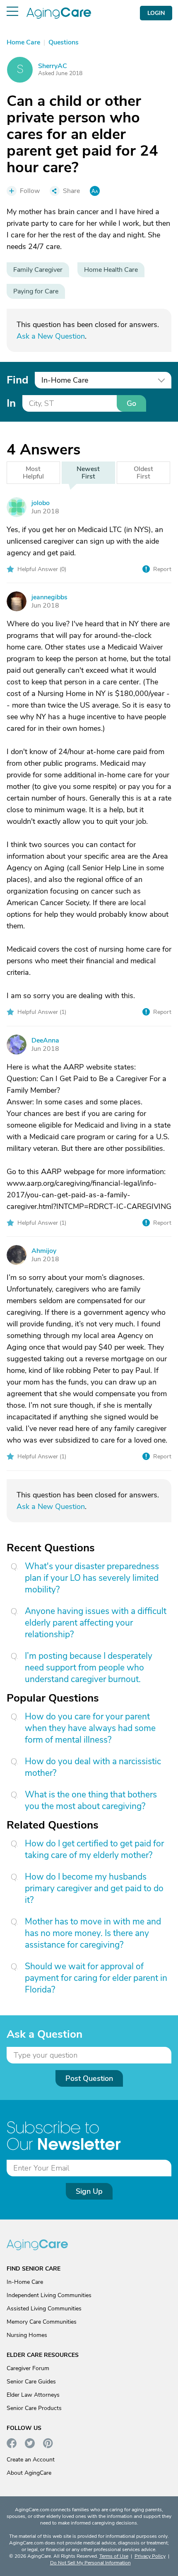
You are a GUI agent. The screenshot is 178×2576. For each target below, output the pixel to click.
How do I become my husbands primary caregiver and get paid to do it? (94, 1888)
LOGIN (156, 13)
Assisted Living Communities (44, 2309)
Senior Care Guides (31, 2382)
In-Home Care (25, 2282)
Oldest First (143, 473)
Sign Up (89, 2191)
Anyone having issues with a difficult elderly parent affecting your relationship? (96, 1623)
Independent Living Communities (49, 2295)
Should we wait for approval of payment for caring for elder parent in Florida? (96, 1978)
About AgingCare (29, 2473)
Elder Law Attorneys (33, 2395)
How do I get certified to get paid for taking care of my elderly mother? (94, 1849)
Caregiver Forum (28, 2368)
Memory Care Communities (42, 2322)
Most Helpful (33, 473)
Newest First (88, 473)
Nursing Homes (27, 2335)
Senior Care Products (34, 2408)
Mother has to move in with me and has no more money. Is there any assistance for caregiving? (93, 1933)
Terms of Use (114, 2556)
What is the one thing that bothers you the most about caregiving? (91, 1800)
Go (131, 403)
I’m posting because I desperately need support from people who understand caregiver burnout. (89, 1668)
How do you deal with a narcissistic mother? (93, 1767)
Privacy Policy (150, 2556)
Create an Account (31, 2460)
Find (17, 380)
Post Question (89, 2078)
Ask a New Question (51, 336)
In (11, 403)
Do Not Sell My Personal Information (90, 2563)
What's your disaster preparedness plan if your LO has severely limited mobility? (92, 1578)
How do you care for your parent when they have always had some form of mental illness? (90, 1728)
